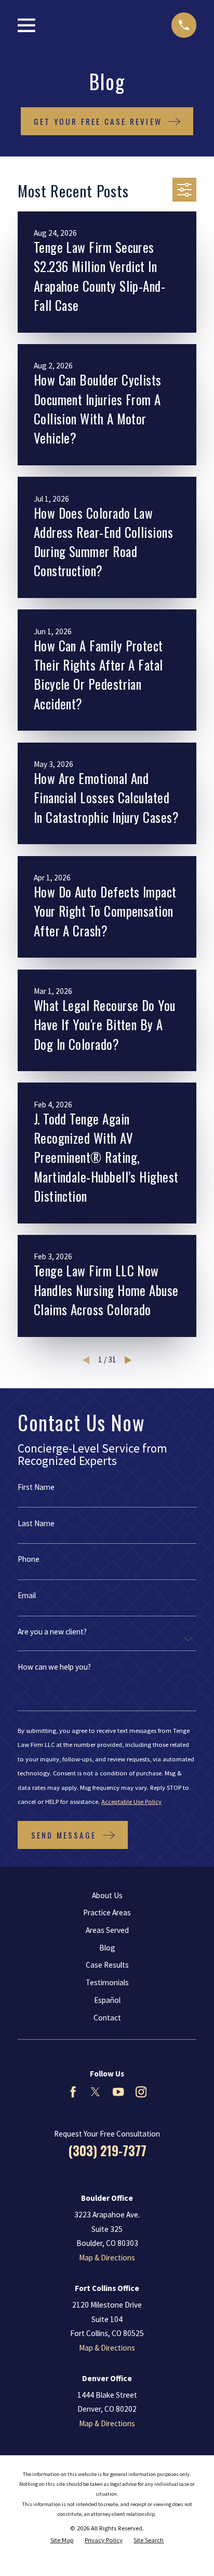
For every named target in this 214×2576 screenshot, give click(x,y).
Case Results (107, 1965)
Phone (29, 1559)
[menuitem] (62, 2540)
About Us (107, 1895)
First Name (36, 1487)
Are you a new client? (52, 1632)
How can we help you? (54, 1667)
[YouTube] (118, 2092)
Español (107, 2000)
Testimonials (107, 1982)
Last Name (36, 1523)
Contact (107, 2018)
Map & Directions (107, 2258)
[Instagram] (141, 2092)
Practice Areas (107, 1912)
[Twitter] (95, 2092)
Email (27, 1595)
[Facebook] (73, 2092)
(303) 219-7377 (107, 2151)
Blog (107, 1948)
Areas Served (107, 1930)
